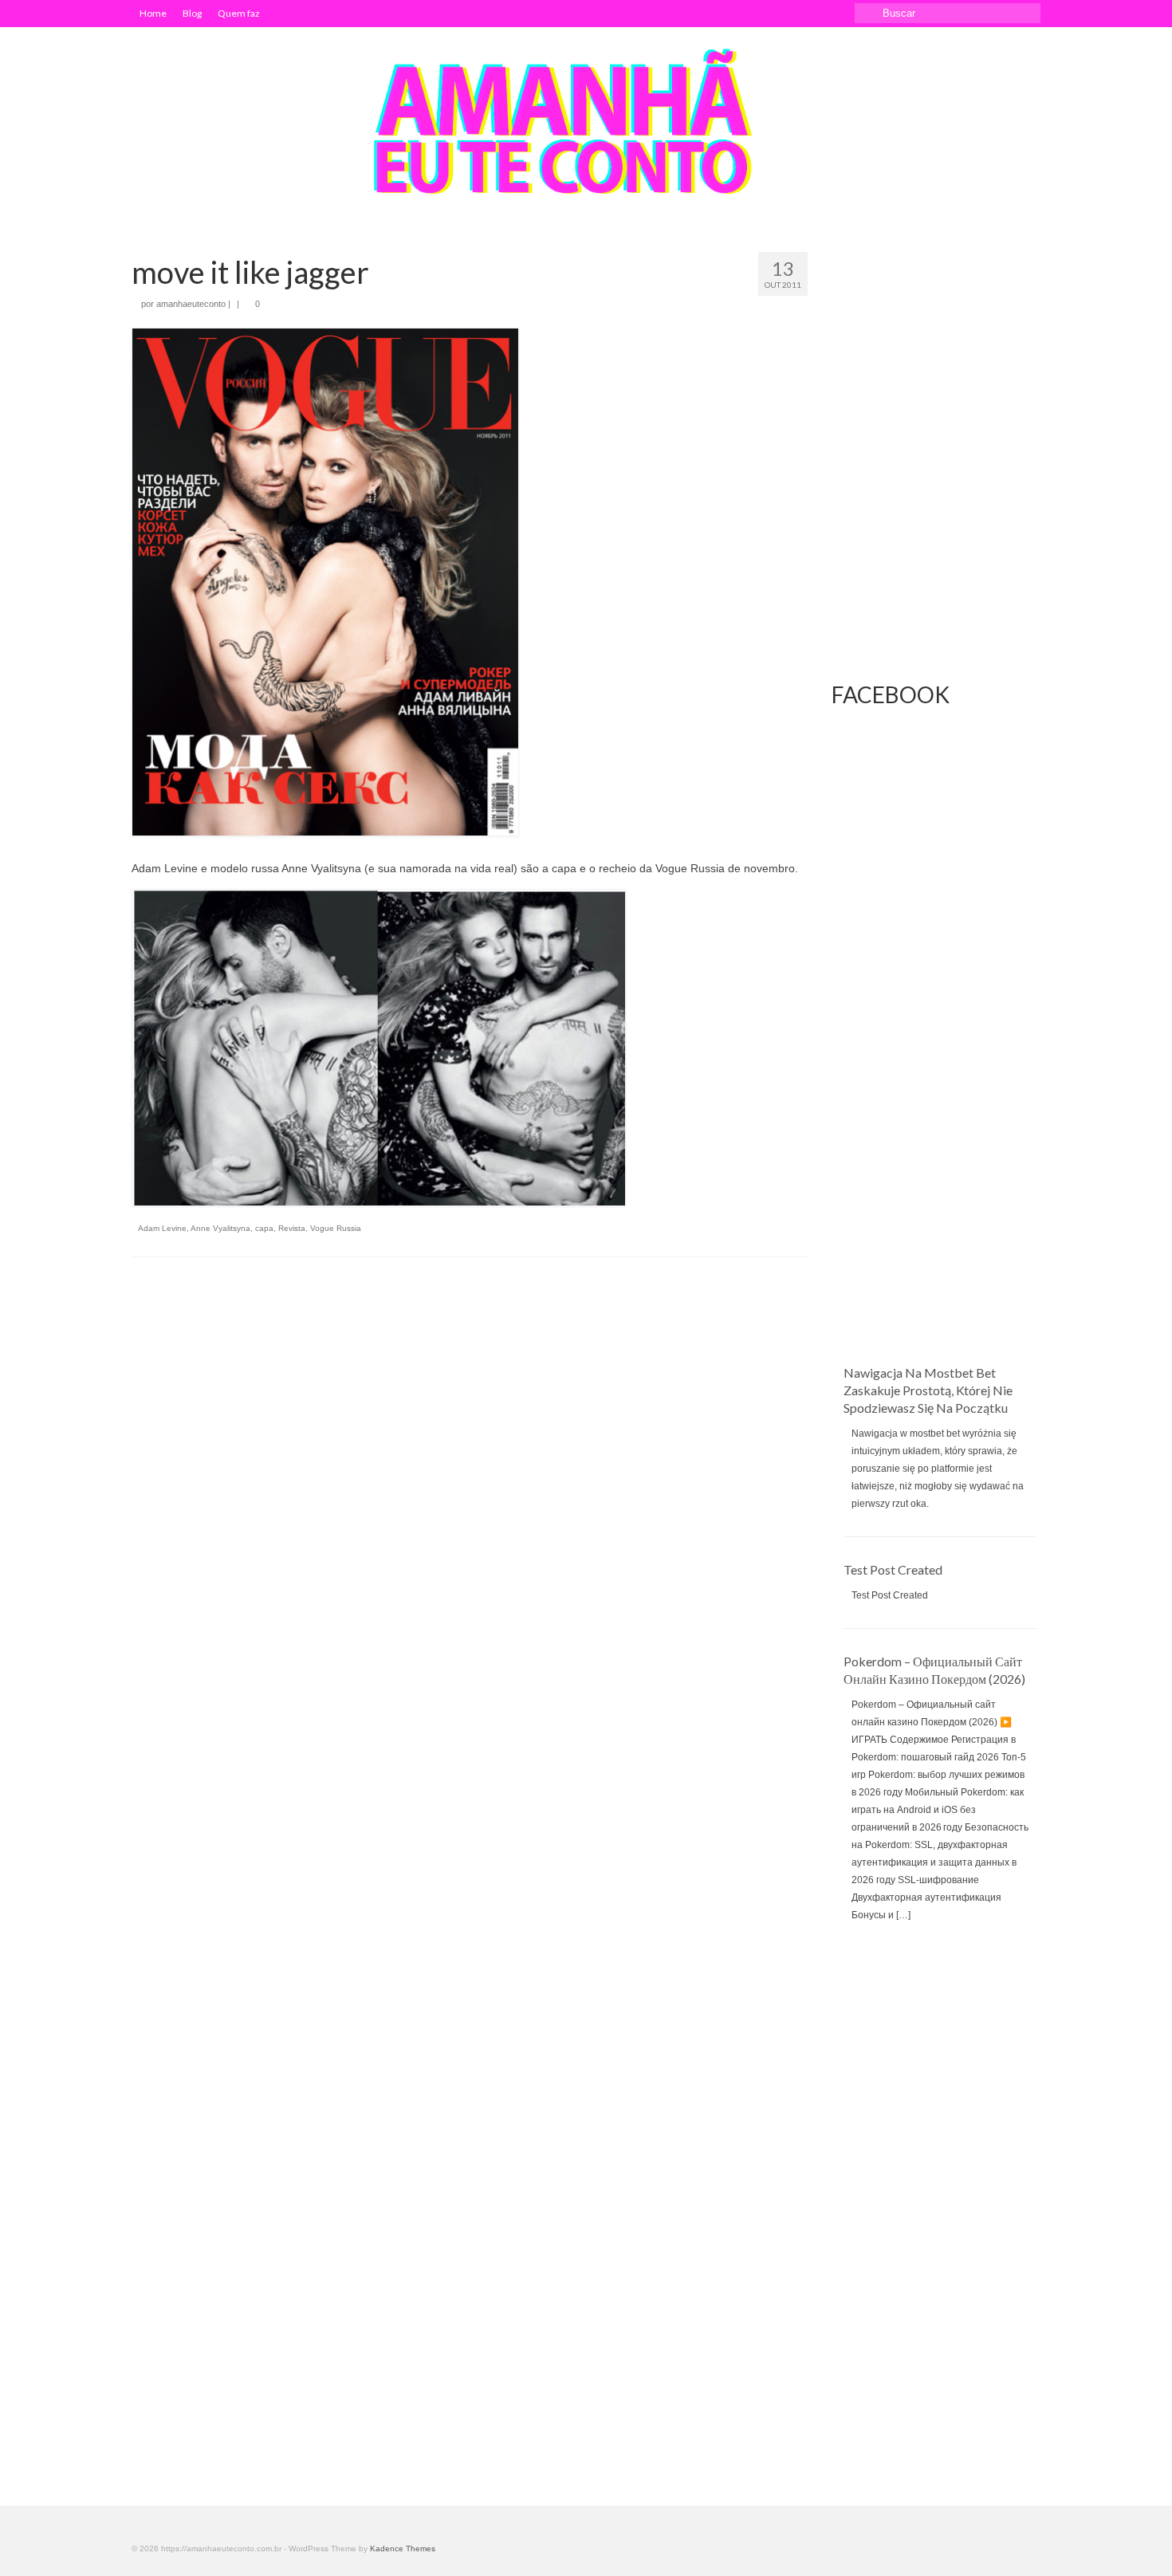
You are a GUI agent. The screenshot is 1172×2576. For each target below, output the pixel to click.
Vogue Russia (336, 1228)
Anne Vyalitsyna (220, 1228)
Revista (292, 1228)
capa (264, 1228)
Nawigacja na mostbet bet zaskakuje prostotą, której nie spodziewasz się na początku (928, 1390)
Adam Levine (162, 1228)
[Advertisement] (936, 1105)
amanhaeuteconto (191, 304)
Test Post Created (893, 1569)
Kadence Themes (403, 2548)
